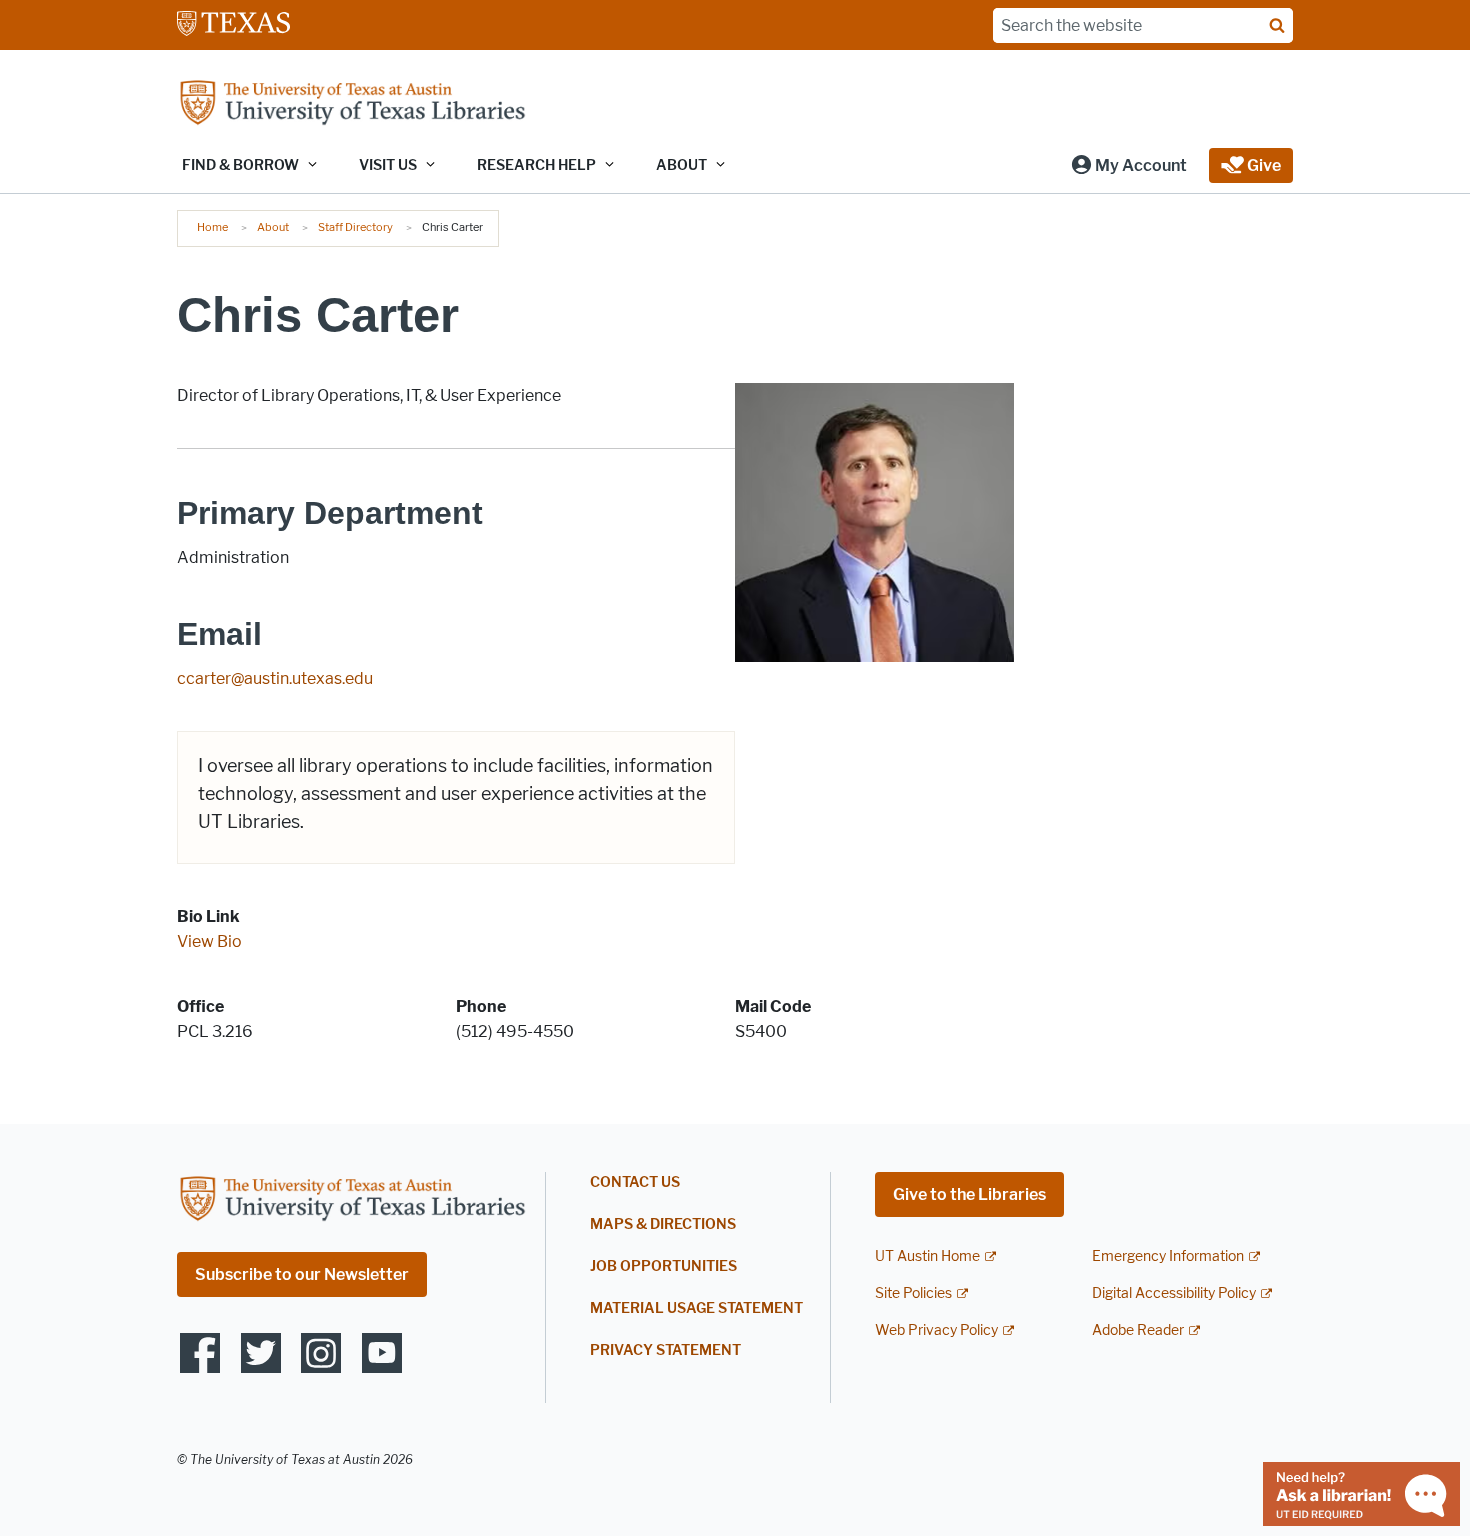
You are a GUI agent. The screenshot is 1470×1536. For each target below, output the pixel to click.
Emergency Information (1168, 1256)
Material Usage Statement (696, 1308)
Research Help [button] (536, 165)
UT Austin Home (927, 1256)
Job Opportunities (663, 1266)
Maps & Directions (663, 1224)
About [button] (681, 165)
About (273, 227)
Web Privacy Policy (936, 1330)
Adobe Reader (1138, 1330)
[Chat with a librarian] (1361, 1492)
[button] (1128, 165)
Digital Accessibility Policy (1174, 1293)
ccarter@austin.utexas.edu (275, 678)
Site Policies (913, 1293)
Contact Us (635, 1182)
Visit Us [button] (388, 165)
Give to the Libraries (969, 1194)
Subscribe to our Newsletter (302, 1274)
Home (212, 227)
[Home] (352, 104)
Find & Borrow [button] (240, 165)
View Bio (209, 941)
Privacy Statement (665, 1350)
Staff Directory (355, 227)
